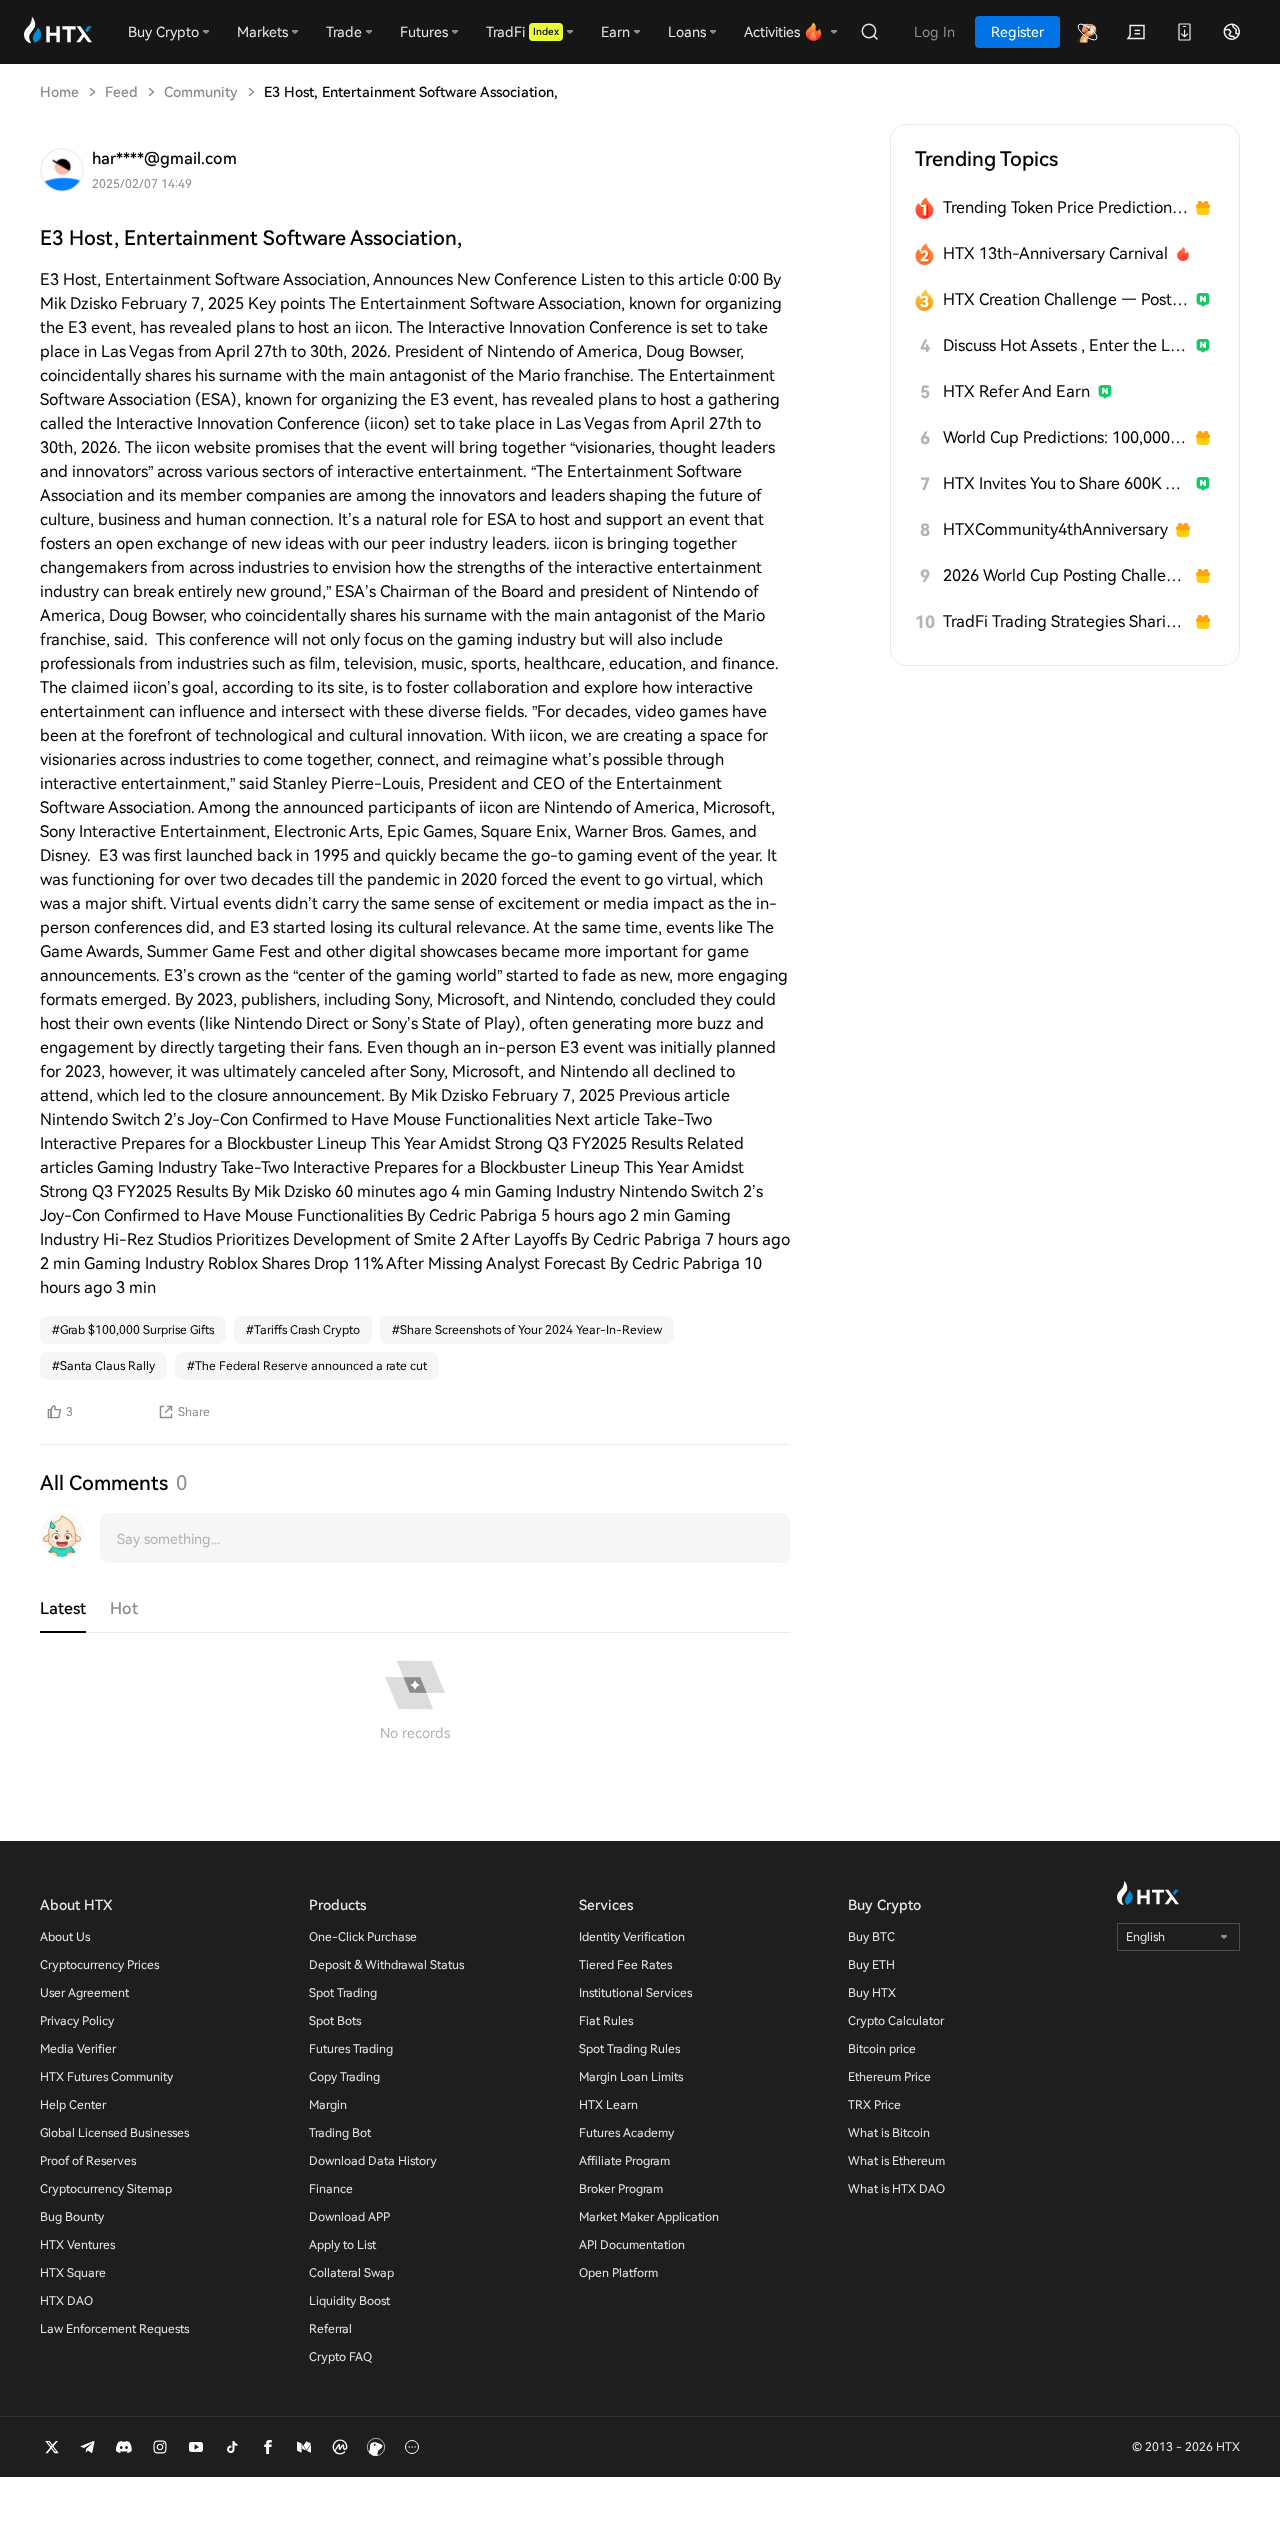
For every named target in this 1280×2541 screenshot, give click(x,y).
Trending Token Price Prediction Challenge (1065, 207)
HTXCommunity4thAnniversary (1055, 529)
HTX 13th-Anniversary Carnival (1055, 253)
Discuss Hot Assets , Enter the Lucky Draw (1065, 345)
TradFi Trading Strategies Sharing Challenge (1065, 621)
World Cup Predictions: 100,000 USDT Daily (1065, 437)
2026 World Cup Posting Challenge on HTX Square (1065, 575)
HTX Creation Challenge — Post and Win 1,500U (1065, 299)
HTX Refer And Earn (1016, 391)
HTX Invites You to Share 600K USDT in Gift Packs (1065, 483)
